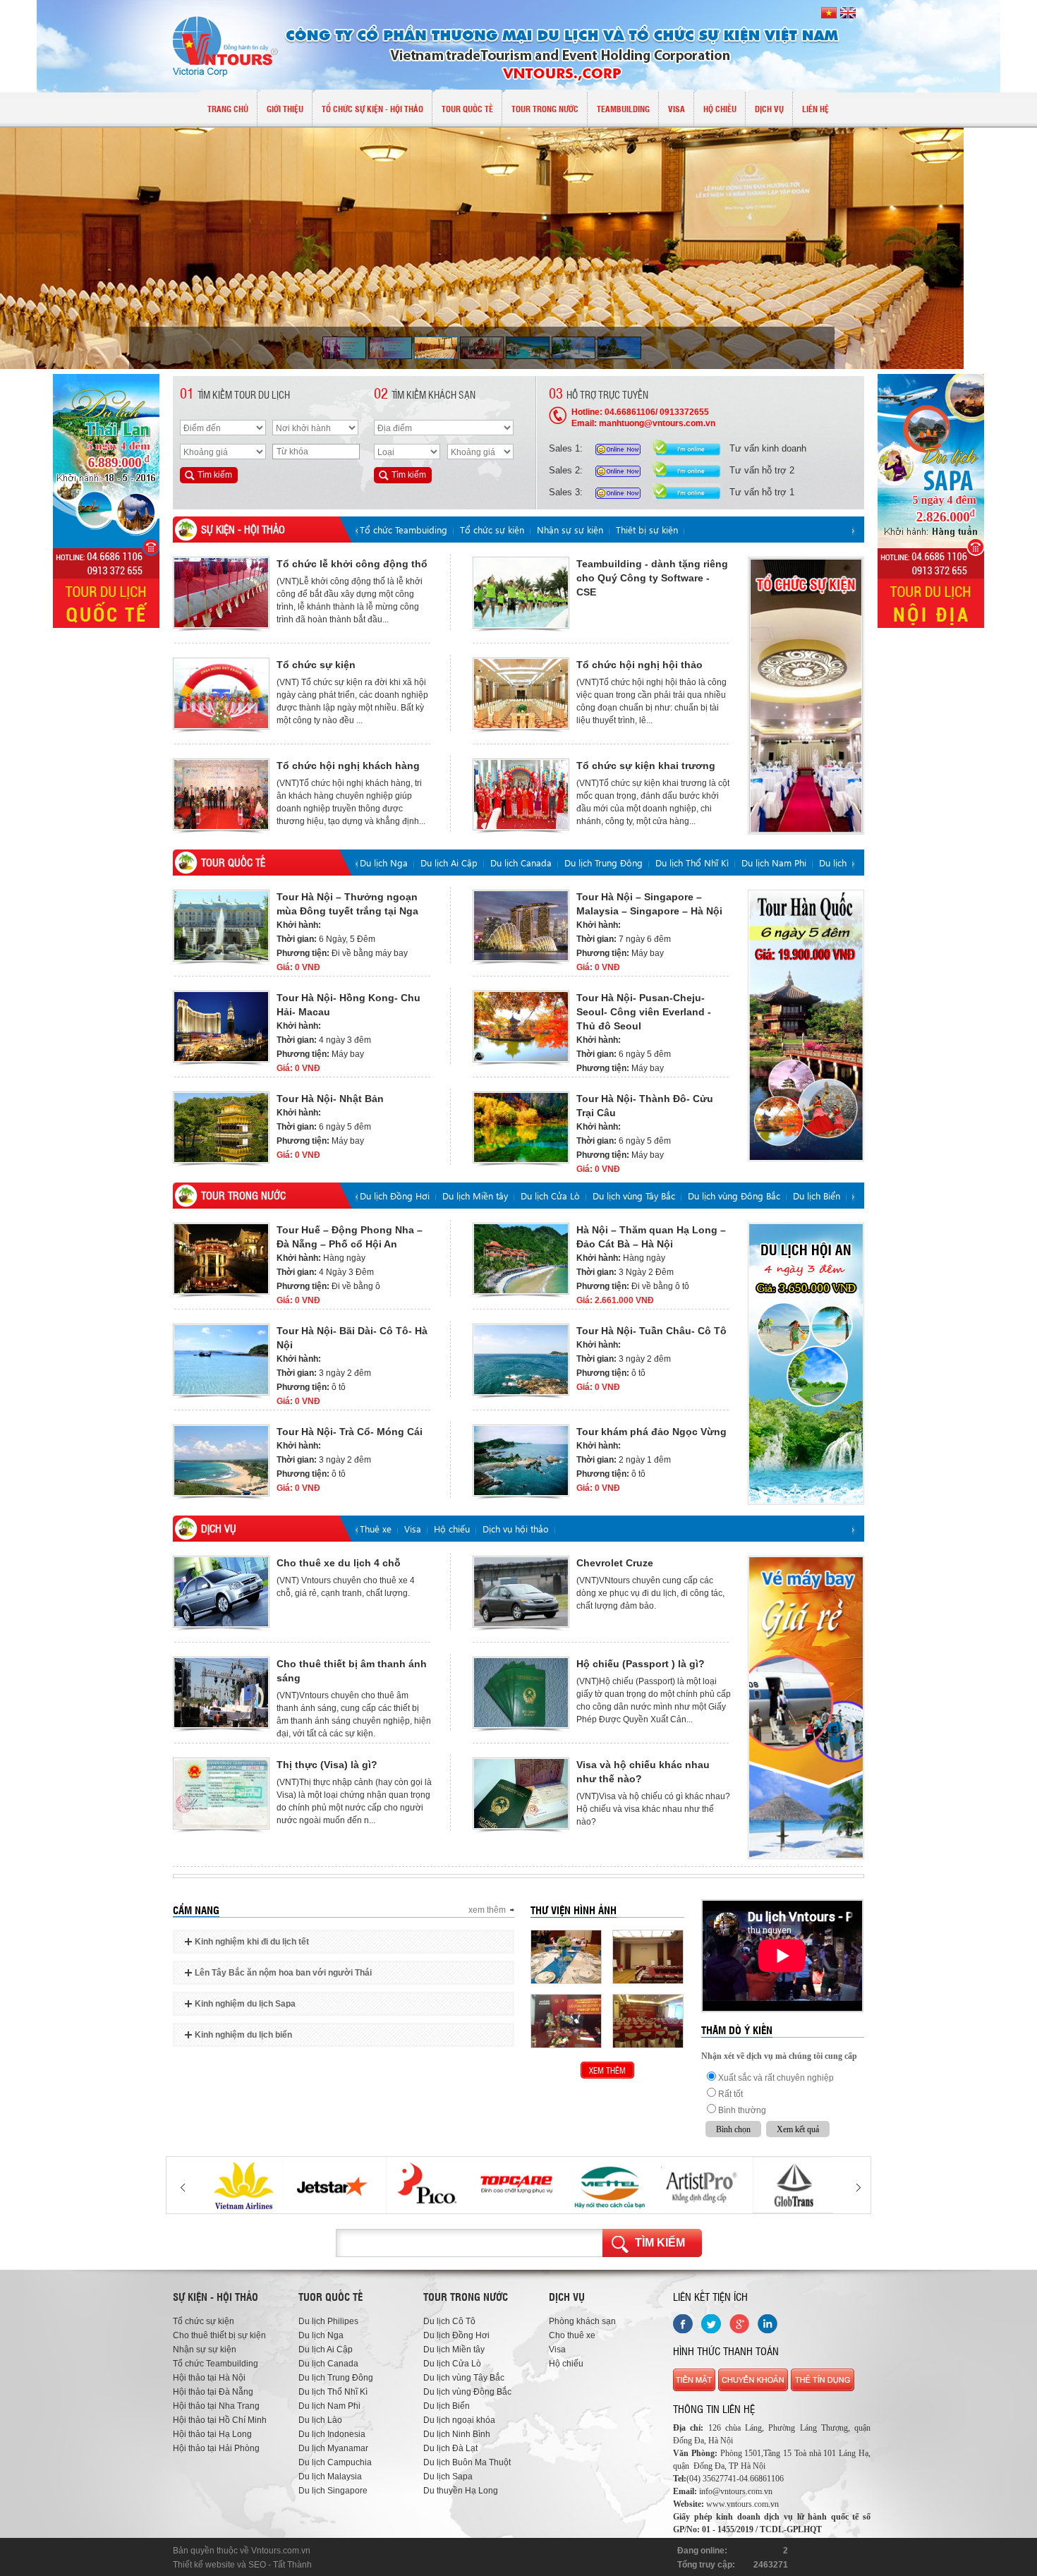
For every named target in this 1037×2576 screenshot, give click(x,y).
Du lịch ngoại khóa (459, 2420)
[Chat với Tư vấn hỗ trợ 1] (621, 491)
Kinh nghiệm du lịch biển (243, 2035)
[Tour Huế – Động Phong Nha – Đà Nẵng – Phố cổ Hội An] (221, 1259)
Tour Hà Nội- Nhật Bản (330, 1099)
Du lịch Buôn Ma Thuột (467, 2462)
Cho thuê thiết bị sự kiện (219, 2335)
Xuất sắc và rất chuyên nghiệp (776, 2078)
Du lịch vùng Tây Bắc (634, 1196)
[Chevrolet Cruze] (521, 1592)
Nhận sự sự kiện (570, 530)
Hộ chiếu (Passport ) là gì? (641, 1664)
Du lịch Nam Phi (774, 863)
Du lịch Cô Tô (449, 2321)
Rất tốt (730, 2094)
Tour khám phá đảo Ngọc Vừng (651, 1432)
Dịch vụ (219, 1528)
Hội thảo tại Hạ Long (212, 2434)
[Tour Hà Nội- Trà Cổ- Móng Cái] (221, 1461)
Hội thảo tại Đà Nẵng (213, 2392)
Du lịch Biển (817, 1196)
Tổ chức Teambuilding (216, 2364)
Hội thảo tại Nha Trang (216, 2406)
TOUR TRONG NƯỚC (243, 1195)
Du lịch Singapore (333, 2491)
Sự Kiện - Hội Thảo (243, 529)
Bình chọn (733, 2129)
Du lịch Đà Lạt (450, 2448)
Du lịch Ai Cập (449, 863)
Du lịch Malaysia (330, 2477)
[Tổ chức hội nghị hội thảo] (521, 694)
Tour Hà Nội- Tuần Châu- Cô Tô (651, 1331)
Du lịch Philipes (328, 2321)
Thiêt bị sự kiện (647, 530)
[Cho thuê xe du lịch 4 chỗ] (221, 1592)
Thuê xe (376, 1529)
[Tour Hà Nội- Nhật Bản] (221, 1127)
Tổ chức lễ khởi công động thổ (352, 564)
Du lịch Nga (384, 863)
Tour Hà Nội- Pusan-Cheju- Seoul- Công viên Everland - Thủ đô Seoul (644, 1012)
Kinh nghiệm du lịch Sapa (245, 2004)
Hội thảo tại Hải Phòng (216, 2448)
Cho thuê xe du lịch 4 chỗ (339, 1563)
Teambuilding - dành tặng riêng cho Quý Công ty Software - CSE (652, 578)
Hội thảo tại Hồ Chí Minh (220, 2420)
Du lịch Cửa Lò (550, 1196)
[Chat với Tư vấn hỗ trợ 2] (621, 470)
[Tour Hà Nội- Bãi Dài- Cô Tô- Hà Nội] (221, 1360)
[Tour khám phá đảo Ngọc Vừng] (521, 1461)
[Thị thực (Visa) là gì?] (221, 1794)
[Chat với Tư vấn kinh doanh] (621, 448)
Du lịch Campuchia (335, 2462)
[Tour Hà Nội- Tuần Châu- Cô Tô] (521, 1360)
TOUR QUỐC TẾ (233, 862)
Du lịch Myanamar (333, 2448)
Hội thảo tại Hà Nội (209, 2378)
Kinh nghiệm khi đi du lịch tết (252, 1942)
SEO (257, 2565)
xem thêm (487, 1910)
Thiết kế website (204, 2565)
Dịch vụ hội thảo (516, 1529)
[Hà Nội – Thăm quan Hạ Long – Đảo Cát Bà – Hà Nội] (521, 1259)
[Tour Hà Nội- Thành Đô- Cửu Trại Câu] (521, 1127)
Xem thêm (607, 2070)
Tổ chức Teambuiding (404, 530)
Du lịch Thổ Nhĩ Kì (692, 863)
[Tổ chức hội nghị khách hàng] (221, 794)
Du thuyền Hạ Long (461, 2491)
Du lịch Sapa (448, 2477)
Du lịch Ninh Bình (457, 2434)
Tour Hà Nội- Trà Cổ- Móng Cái (350, 1432)
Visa (413, 1529)
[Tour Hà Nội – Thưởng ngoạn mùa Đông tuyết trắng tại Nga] (221, 926)
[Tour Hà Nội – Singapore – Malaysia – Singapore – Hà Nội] (521, 926)
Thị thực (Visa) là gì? (327, 1765)
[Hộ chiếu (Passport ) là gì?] (521, 1693)
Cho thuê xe (572, 2335)
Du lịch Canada (521, 863)
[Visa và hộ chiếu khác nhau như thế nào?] (521, 1794)
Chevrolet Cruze (615, 1563)
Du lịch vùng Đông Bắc (734, 1196)
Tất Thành (292, 2565)
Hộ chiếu (452, 1529)
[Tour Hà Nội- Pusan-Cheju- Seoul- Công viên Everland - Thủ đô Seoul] (521, 1027)
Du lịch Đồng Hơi (395, 1196)
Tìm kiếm (660, 2243)
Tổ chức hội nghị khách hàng (348, 766)
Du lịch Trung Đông (604, 863)
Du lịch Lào (842, 863)
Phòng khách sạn (582, 2321)
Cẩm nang (196, 1910)
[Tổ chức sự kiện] (221, 694)
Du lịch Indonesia (332, 2434)
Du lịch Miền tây (475, 1196)
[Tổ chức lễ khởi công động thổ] (221, 593)
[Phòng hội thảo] (648, 2021)
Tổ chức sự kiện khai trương (646, 766)
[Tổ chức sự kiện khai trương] (521, 794)
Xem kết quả (798, 2129)
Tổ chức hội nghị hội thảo (639, 665)
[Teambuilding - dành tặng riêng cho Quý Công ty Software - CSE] (521, 593)
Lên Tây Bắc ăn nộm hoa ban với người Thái (283, 1973)
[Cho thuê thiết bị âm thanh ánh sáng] (221, 1693)
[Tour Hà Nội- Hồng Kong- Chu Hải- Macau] (221, 1027)
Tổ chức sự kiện (492, 530)
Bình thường (742, 2110)
